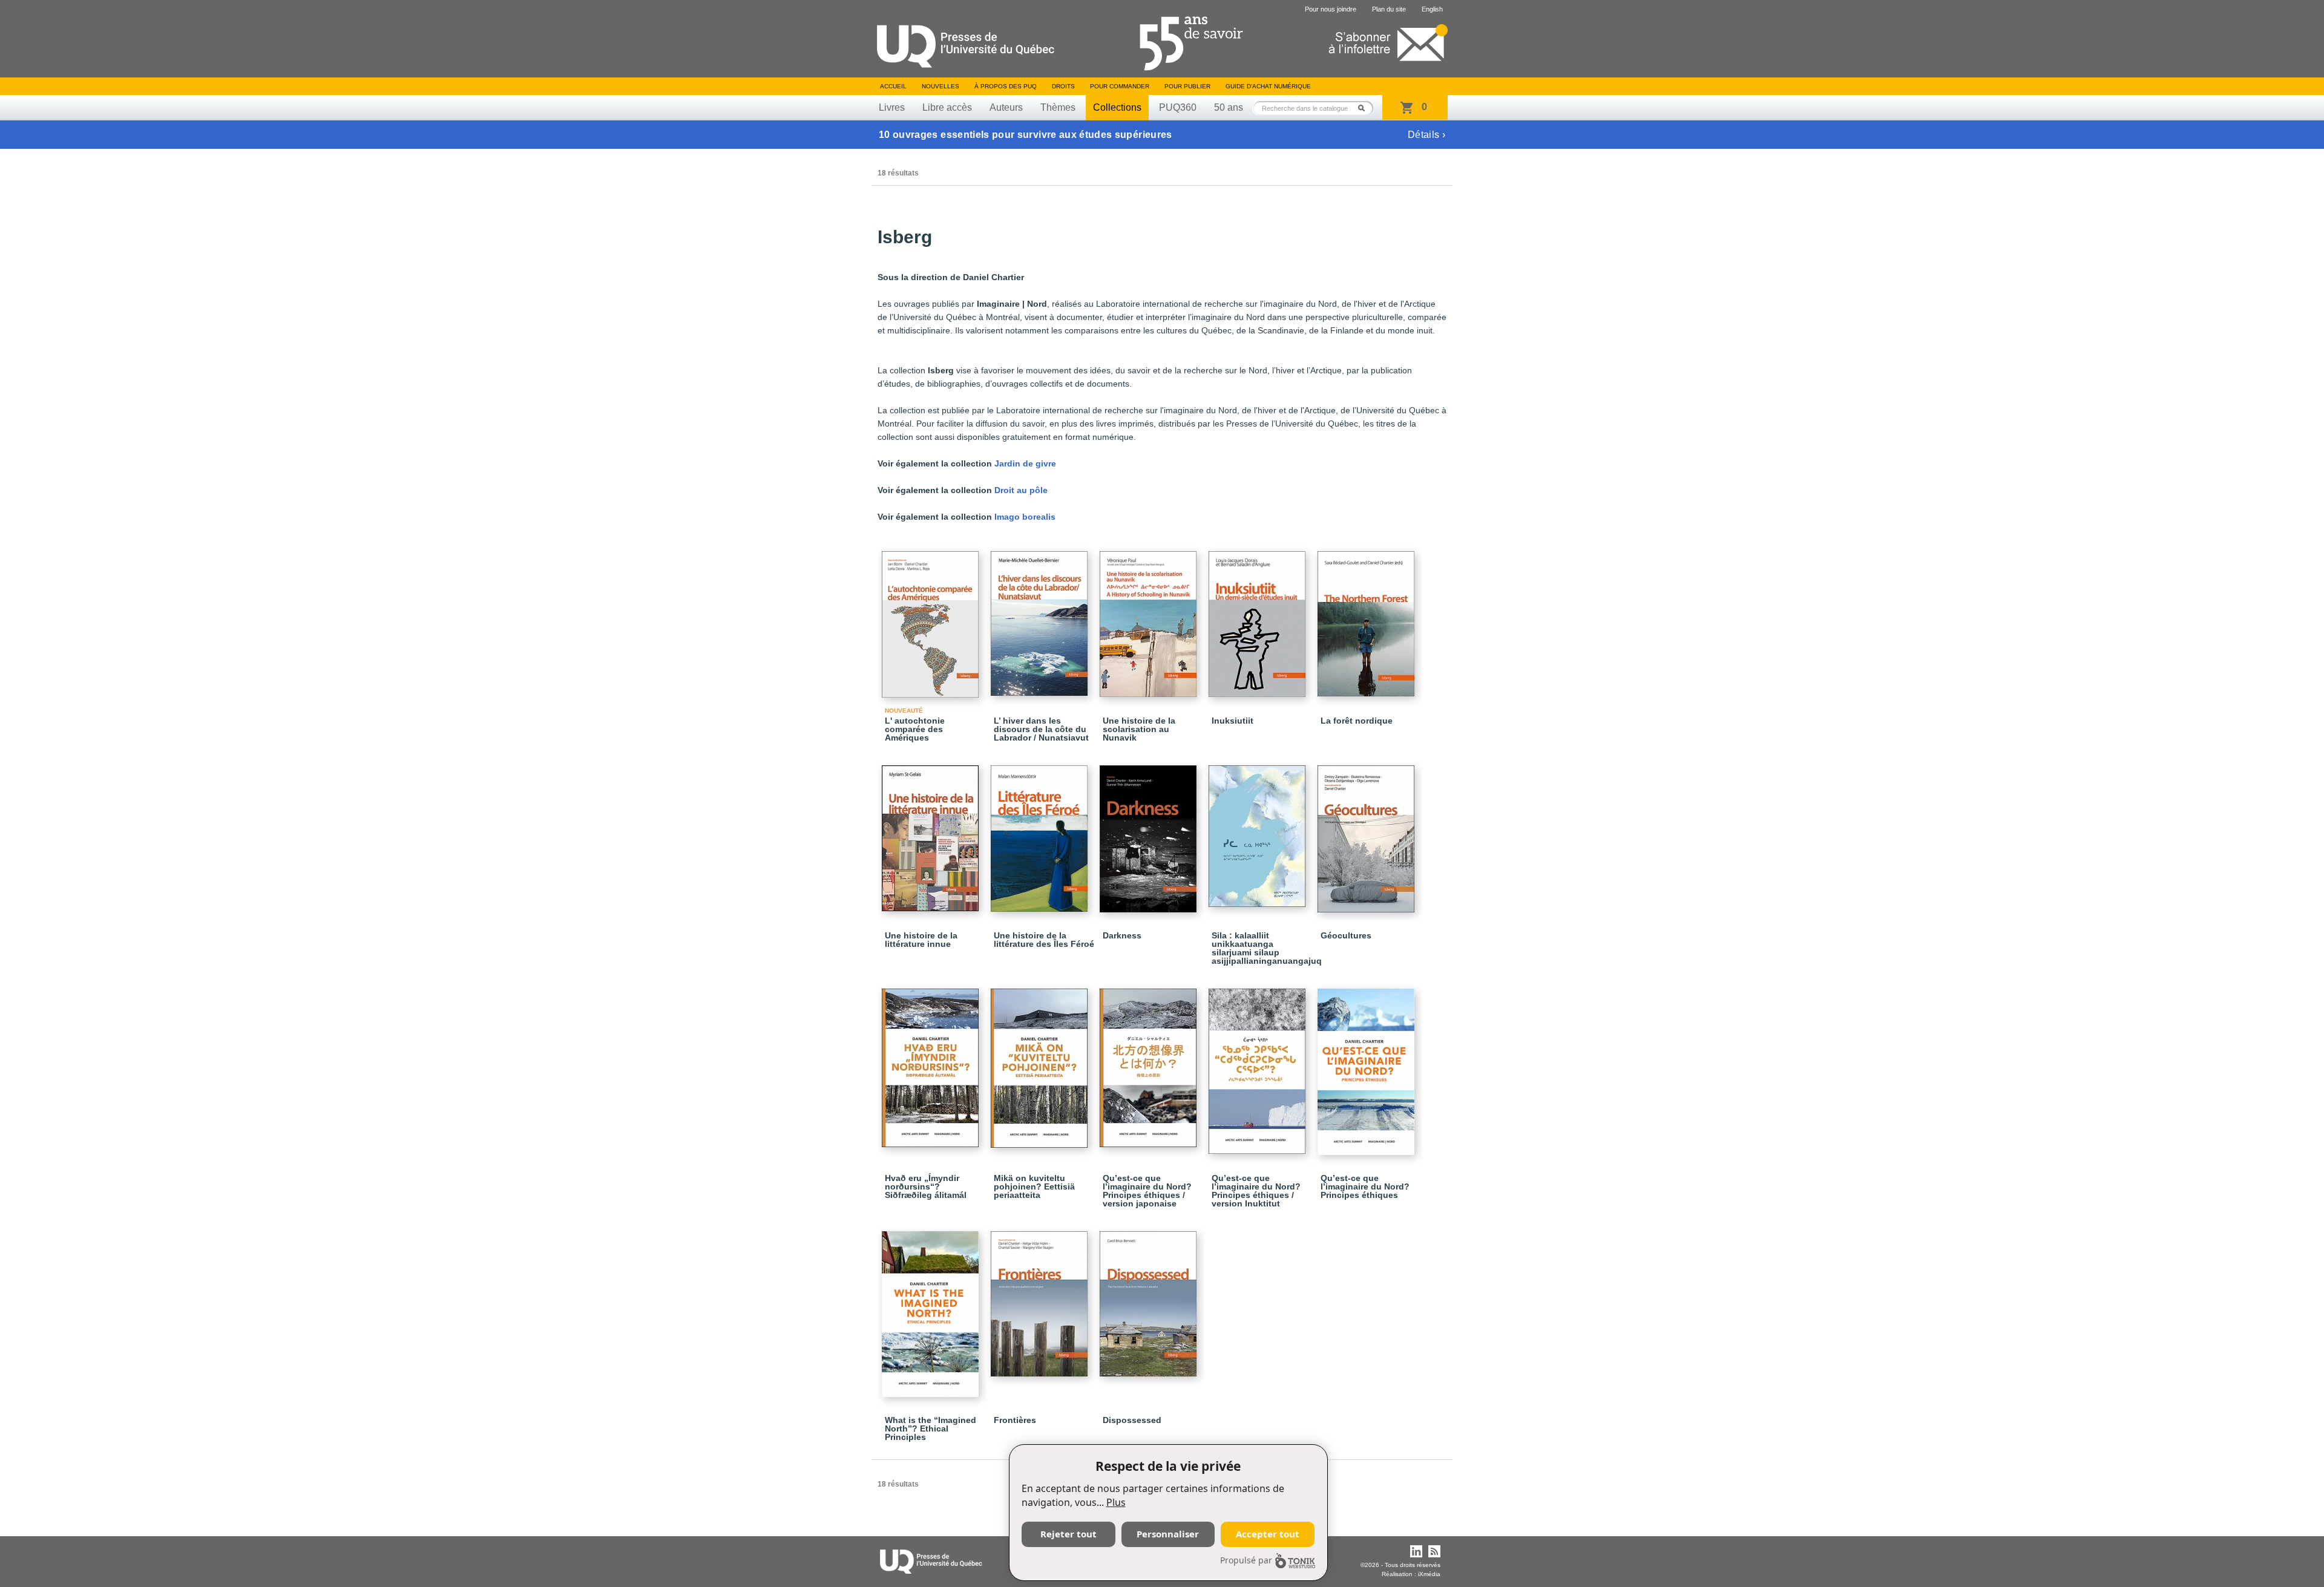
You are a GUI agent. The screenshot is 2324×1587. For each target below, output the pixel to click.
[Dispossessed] (1150, 1298)
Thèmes (1058, 107)
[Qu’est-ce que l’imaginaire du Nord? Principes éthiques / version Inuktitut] (1259, 1066)
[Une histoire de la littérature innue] (932, 833)
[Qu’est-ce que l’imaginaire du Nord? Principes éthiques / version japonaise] (1150, 1062)
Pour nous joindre (1331, 9)
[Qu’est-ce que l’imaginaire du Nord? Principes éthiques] (1368, 1066)
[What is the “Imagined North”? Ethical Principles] (932, 1309)
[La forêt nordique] (1368, 618)
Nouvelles (940, 86)
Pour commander (1120, 86)
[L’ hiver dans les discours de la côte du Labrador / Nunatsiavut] (1041, 618)
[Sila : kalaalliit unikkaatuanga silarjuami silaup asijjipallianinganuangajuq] (1259, 831)
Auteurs (1006, 107)
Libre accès (947, 107)
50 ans (1229, 107)
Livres (892, 107)
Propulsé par (1246, 1560)
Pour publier (1187, 86)
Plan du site (1389, 9)
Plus (1116, 1502)
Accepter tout (1268, 1534)
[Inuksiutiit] (1259, 619)
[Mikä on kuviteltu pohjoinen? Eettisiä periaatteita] (1041, 1063)
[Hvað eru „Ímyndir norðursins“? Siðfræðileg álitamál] (932, 1062)
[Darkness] (1150, 833)
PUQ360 (1178, 107)
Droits (1063, 86)
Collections (1117, 107)
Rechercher (1365, 108)
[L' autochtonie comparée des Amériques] (932, 619)
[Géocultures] (1368, 833)
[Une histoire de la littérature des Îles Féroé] (1041, 833)
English (1432, 9)
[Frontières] (1041, 1298)
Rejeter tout (1068, 1534)
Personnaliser (1168, 1534)
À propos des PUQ (1006, 86)
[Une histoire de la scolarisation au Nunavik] (1150, 619)
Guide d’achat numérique (1268, 86)
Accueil (893, 86)
